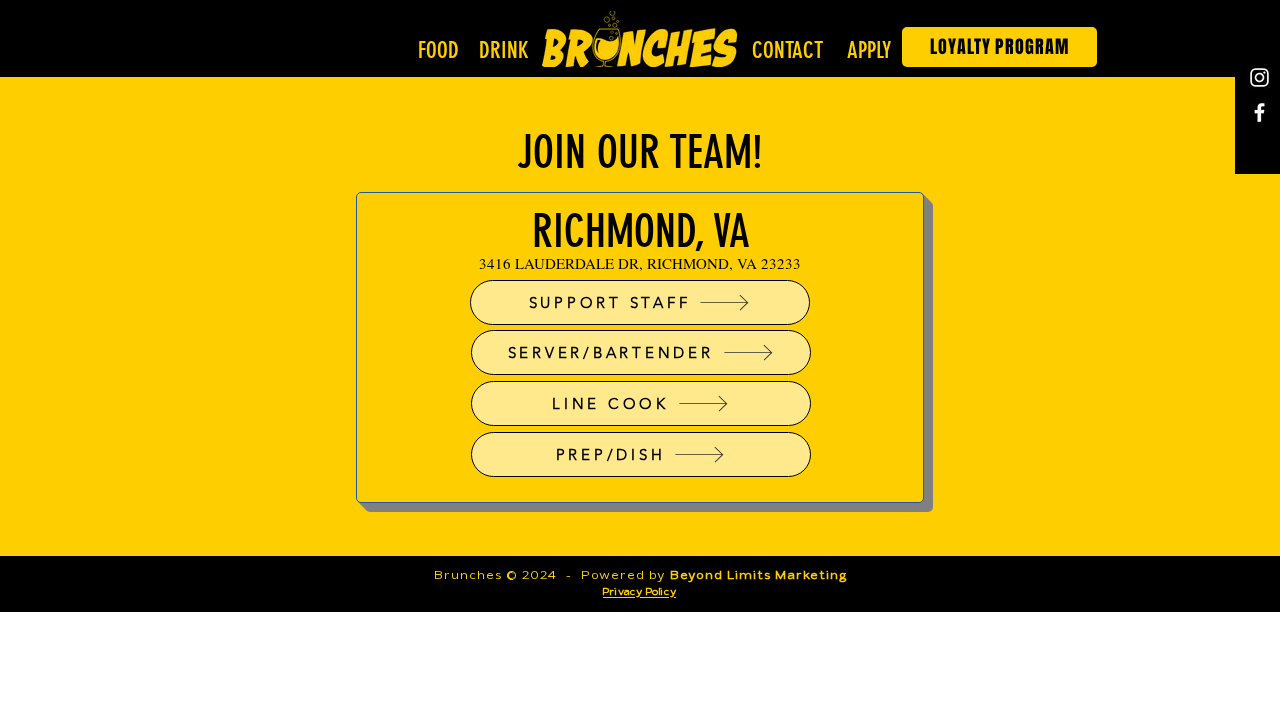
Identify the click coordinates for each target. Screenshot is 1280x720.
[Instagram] (1259, 77)
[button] (441, 51)
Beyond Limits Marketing (758, 576)
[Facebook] (1259, 112)
